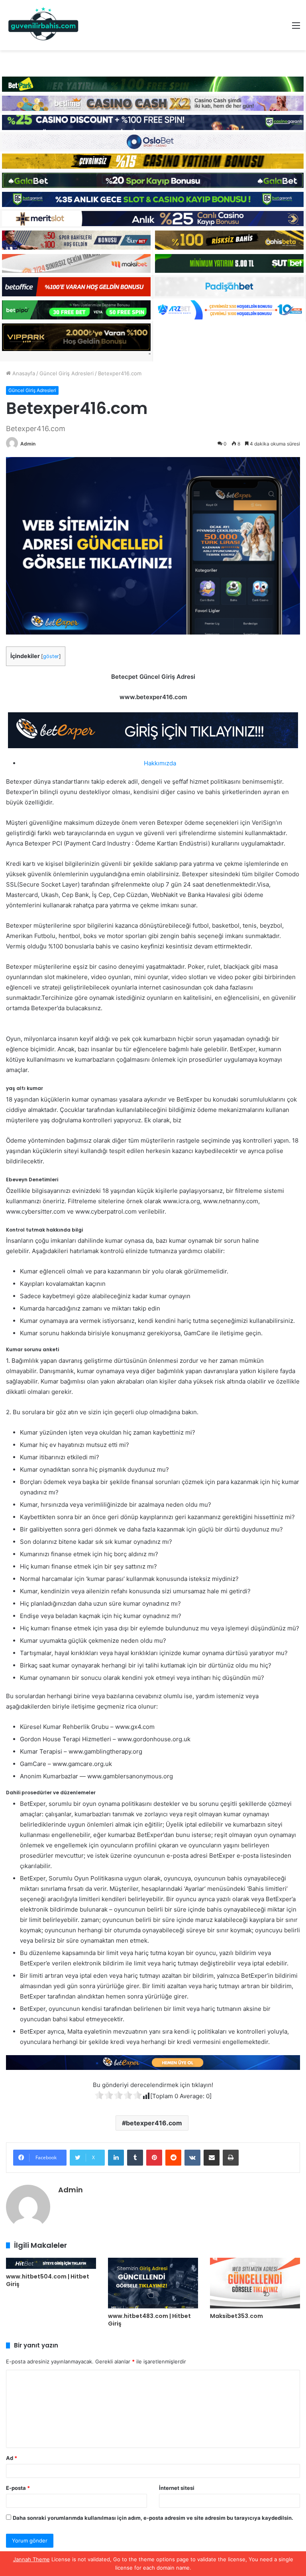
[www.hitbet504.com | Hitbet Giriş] (51, 2263)
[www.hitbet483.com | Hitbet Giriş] (153, 2283)
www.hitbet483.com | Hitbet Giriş (149, 2320)
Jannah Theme (31, 2559)
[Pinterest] (154, 2158)
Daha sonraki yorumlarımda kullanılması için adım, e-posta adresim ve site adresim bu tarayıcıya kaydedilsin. (153, 2518)
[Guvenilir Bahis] (44, 25)
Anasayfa (23, 373)
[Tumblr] (135, 2158)
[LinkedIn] (116, 2158)
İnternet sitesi (177, 2488)
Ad (12, 2458)
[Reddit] (173, 2158)
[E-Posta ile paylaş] (212, 2158)
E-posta (18, 2488)
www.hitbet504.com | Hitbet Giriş (48, 2280)
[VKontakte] (192, 2158)
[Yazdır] (231, 2158)
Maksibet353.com (236, 2316)
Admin (28, 444)
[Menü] (296, 28)
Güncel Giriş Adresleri (67, 373)
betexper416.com (154, 2123)
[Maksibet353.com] (255, 2283)
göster (51, 656)
